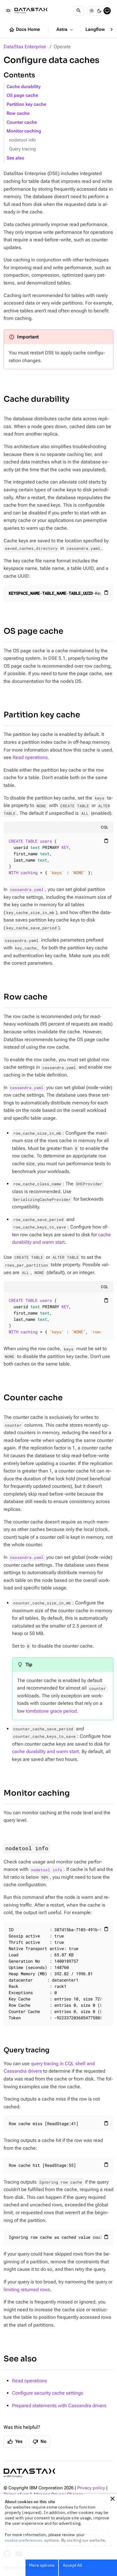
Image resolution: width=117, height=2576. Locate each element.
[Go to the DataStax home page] (29, 2473)
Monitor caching (24, 131)
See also (15, 158)
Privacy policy (91, 2488)
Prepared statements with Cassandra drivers (59, 2406)
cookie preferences (24, 2540)
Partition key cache (26, 104)
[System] (107, 11)
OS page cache (22, 95)
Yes (15, 2442)
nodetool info (22, 140)
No (40, 2442)
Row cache (18, 113)
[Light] (91, 11)
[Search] (79, 11)
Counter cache (22, 122)
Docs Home (24, 30)
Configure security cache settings (48, 2393)
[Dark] (99, 11)
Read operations (30, 757)
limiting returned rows (27, 2290)
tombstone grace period (51, 1711)
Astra (65, 30)
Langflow (99, 30)
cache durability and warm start (45, 1751)
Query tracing (22, 149)
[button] (112, 2499)
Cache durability (24, 87)
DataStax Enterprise (25, 47)
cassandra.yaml (27, 889)
